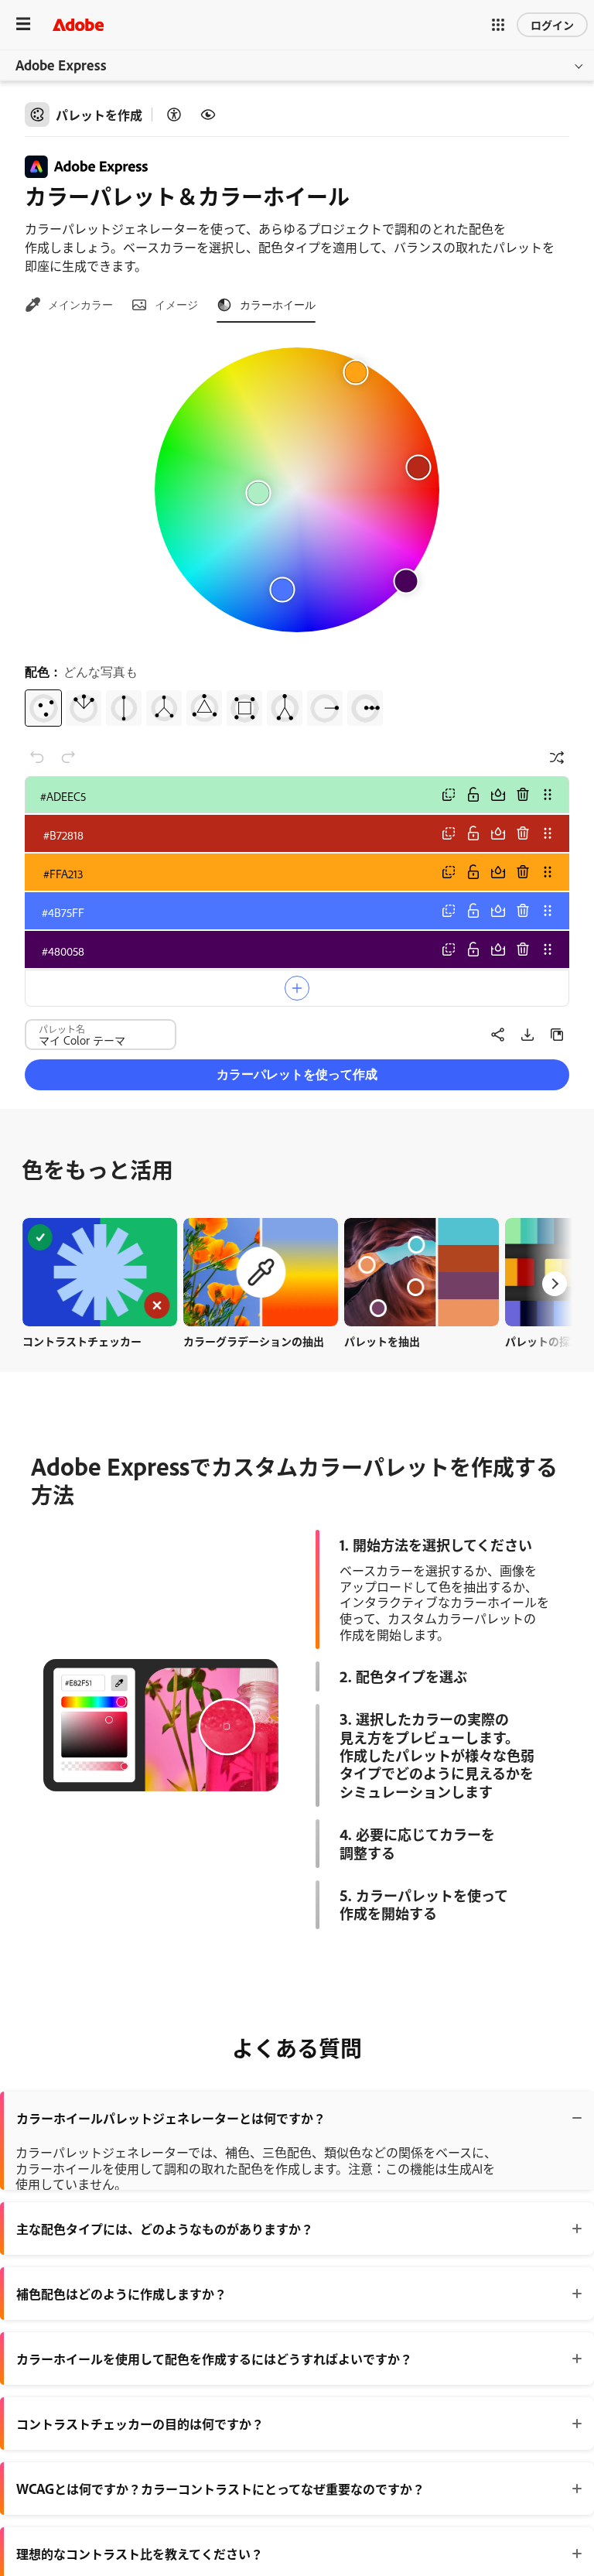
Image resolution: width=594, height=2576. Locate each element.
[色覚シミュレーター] (208, 115)
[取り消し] (37, 758)
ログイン (552, 24)
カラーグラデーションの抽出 (254, 1341)
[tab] (69, 305)
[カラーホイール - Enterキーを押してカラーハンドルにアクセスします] (297, 490)
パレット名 (62, 1028)
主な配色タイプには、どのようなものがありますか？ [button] (165, 2229)
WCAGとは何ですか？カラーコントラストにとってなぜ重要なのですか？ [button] (220, 2489)
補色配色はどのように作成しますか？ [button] (121, 2294)
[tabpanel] (297, 531)
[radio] (43, 708)
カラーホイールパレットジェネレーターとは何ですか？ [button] (171, 2118)
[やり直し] (68, 758)
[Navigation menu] (23, 24)
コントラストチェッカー (82, 1341)
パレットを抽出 (382, 1341)
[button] (498, 25)
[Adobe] (78, 24)
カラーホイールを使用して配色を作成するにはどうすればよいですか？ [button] (214, 2359)
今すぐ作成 (100, 1272)
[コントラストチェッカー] (174, 115)
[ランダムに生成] (557, 758)
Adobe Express (61, 65)
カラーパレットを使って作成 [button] (297, 1074)
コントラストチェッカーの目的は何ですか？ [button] (140, 2424)
